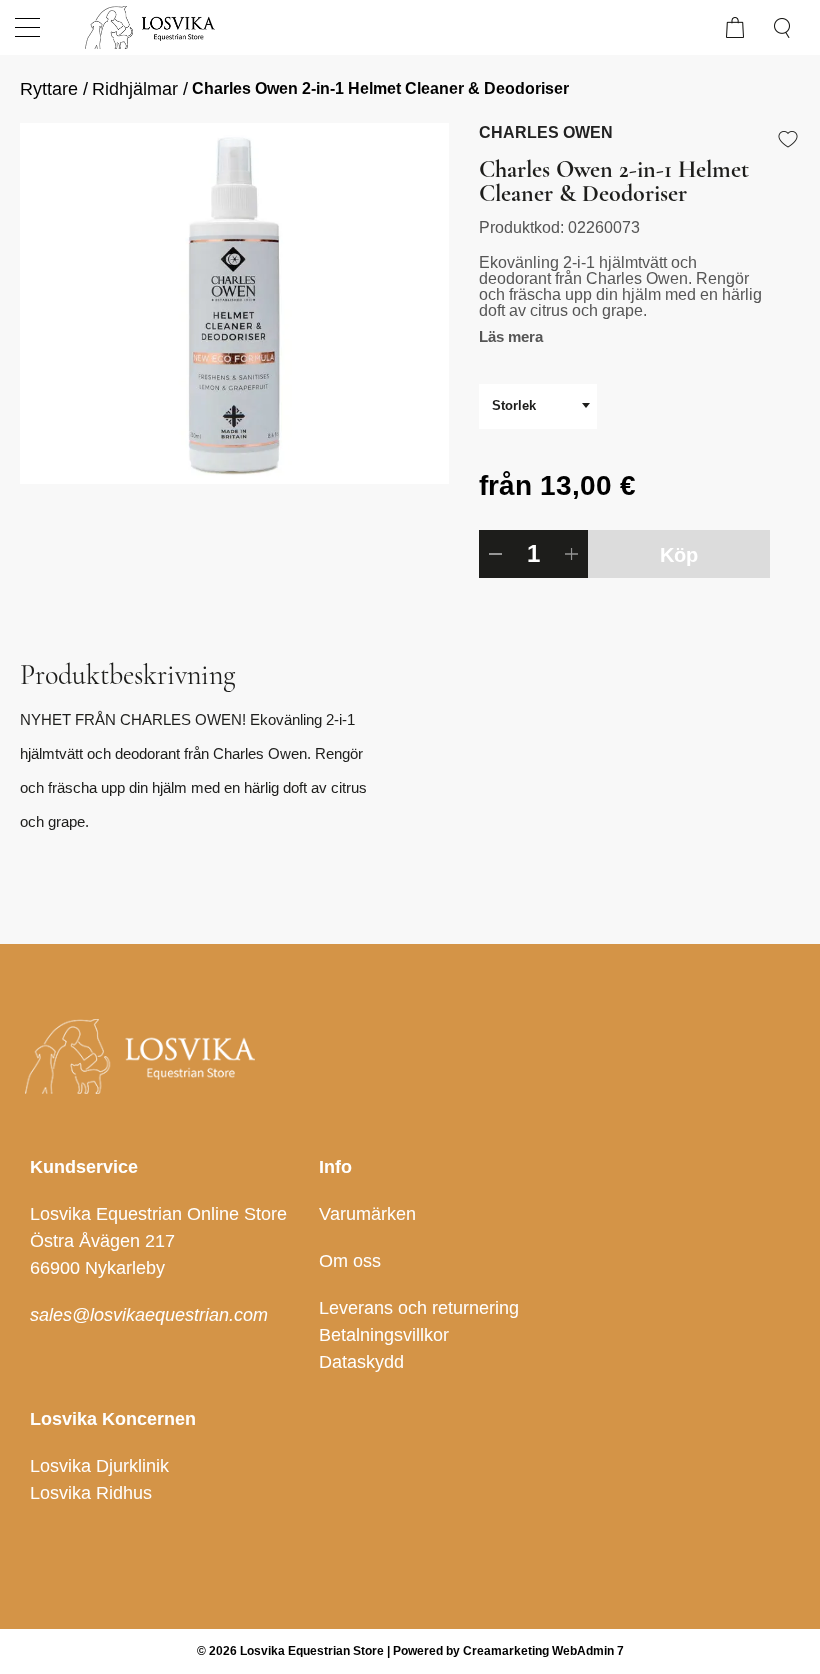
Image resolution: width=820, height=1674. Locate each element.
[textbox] (538, 405)
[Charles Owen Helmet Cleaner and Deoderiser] (234, 303)
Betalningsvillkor (384, 1335)
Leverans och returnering (419, 1308)
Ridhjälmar (135, 89)
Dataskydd (361, 1362)
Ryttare (49, 89)
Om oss (350, 1261)
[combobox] (538, 406)
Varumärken (367, 1214)
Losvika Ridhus (91, 1493)
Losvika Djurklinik (99, 1466)
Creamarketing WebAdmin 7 (543, 1651)
